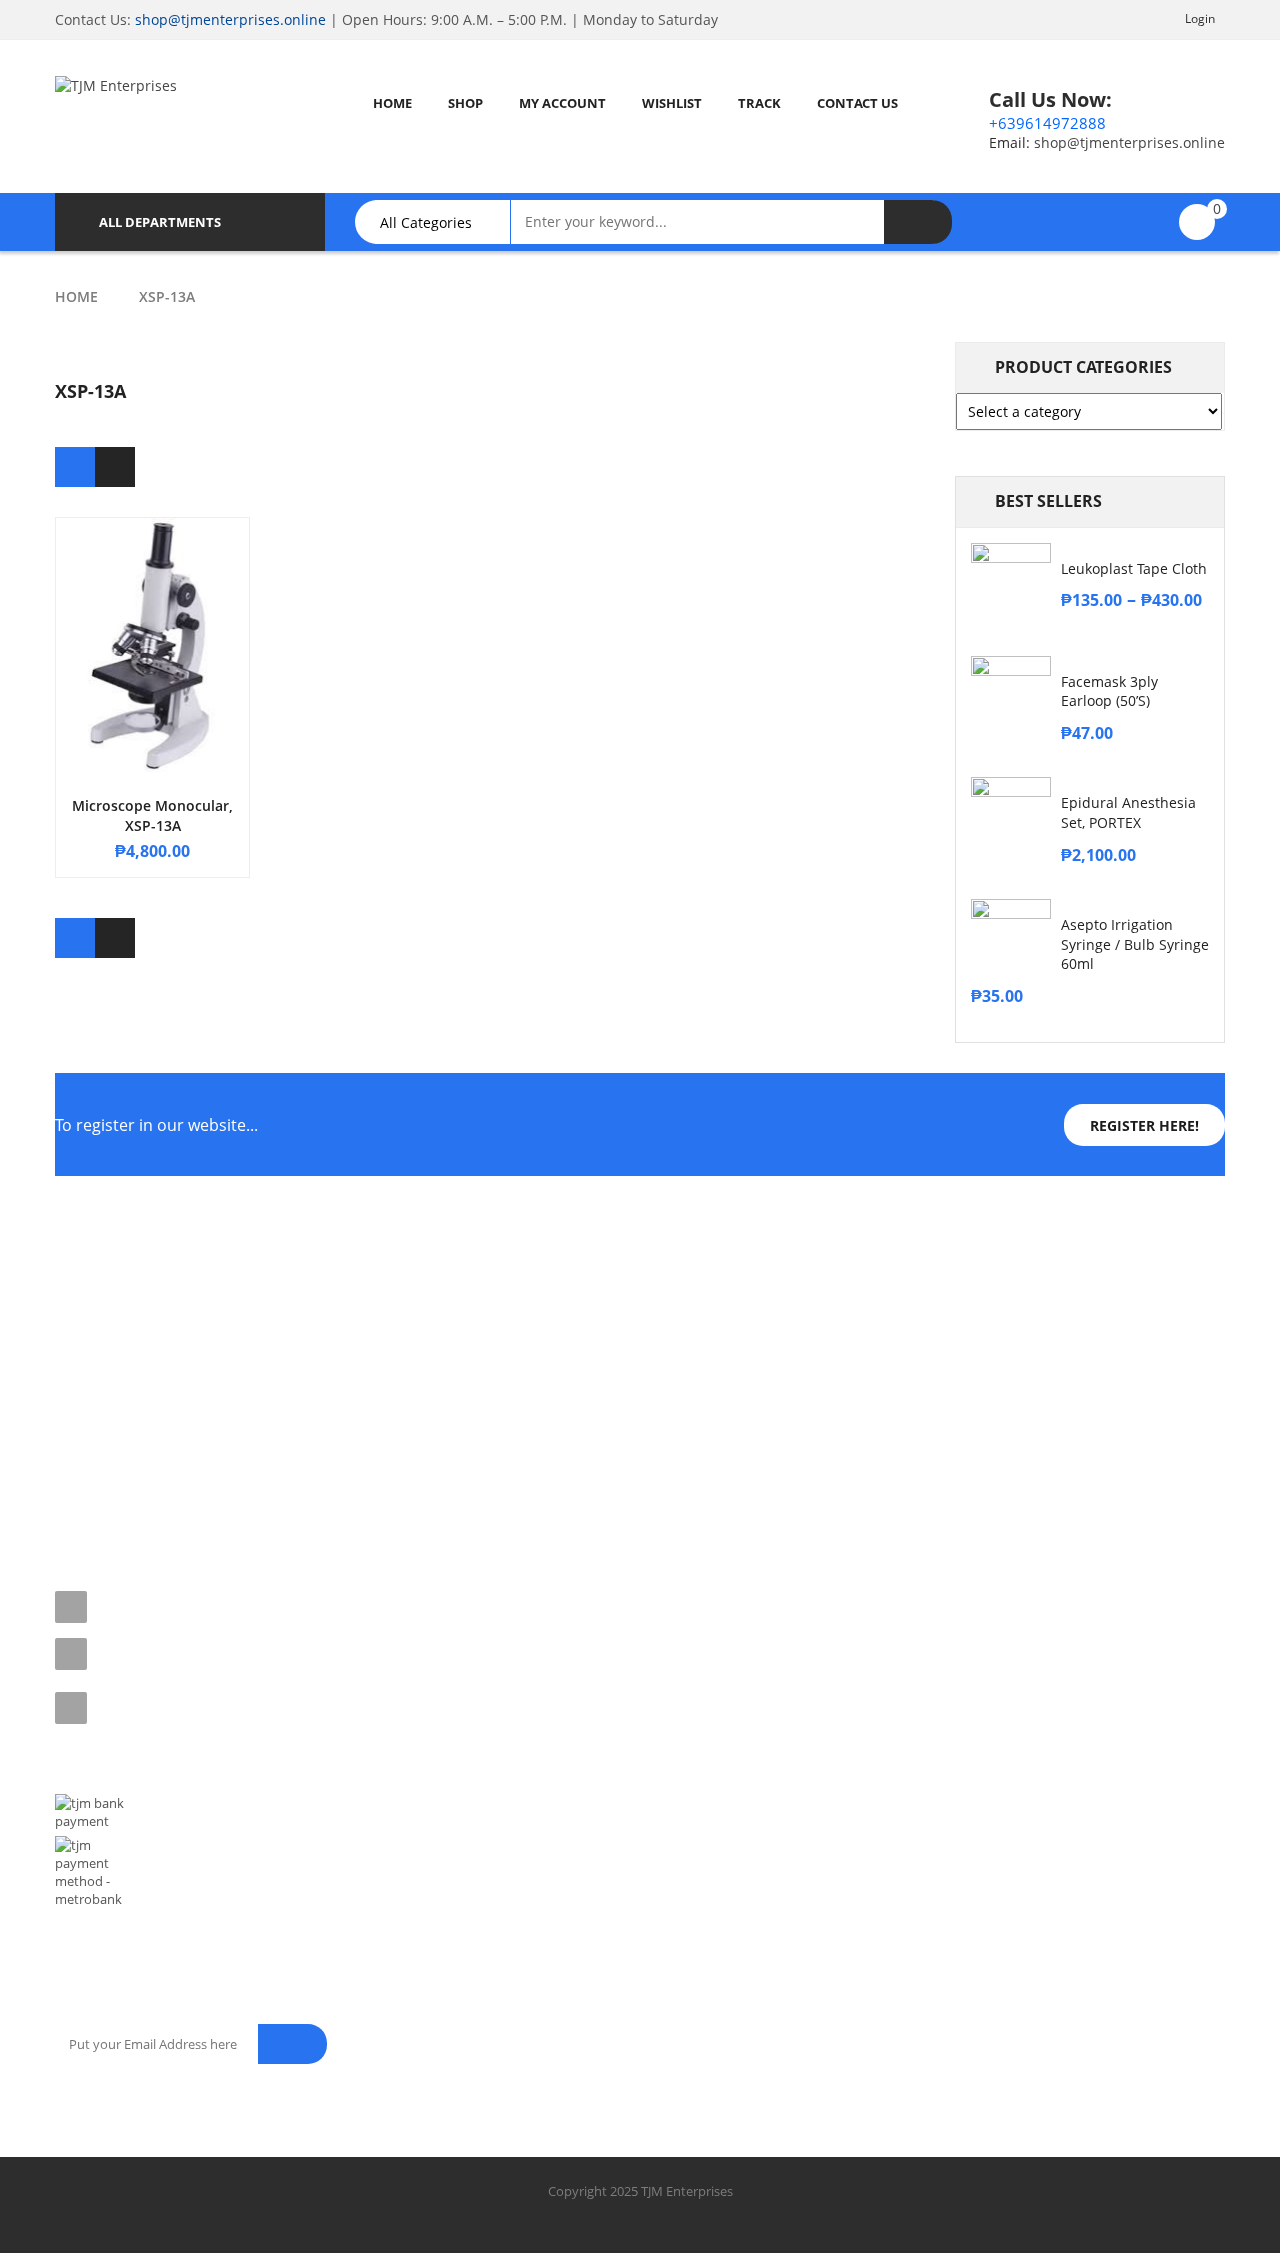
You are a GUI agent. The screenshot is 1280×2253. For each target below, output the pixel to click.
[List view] (115, 467)
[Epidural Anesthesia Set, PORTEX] (1011, 817)
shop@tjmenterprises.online (230, 19)
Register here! (1144, 1125)
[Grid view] (75, 467)
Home (76, 296)
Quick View (153, 609)
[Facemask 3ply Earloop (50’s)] (1011, 696)
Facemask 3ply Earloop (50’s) (1109, 691)
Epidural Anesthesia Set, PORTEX (1128, 812)
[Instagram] (204, 1494)
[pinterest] (160, 1494)
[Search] (918, 222)
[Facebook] (72, 1494)
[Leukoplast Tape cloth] (1011, 583)
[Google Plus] (248, 1494)
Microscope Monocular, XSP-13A (152, 815)
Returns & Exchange (114, 1382)
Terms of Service (103, 1312)
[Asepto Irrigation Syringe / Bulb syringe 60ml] (1011, 939)
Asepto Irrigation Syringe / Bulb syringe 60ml (1135, 944)
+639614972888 (1047, 123)
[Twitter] (116, 1494)
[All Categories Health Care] (442, 222)
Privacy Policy (95, 1347)
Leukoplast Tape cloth (1134, 568)
